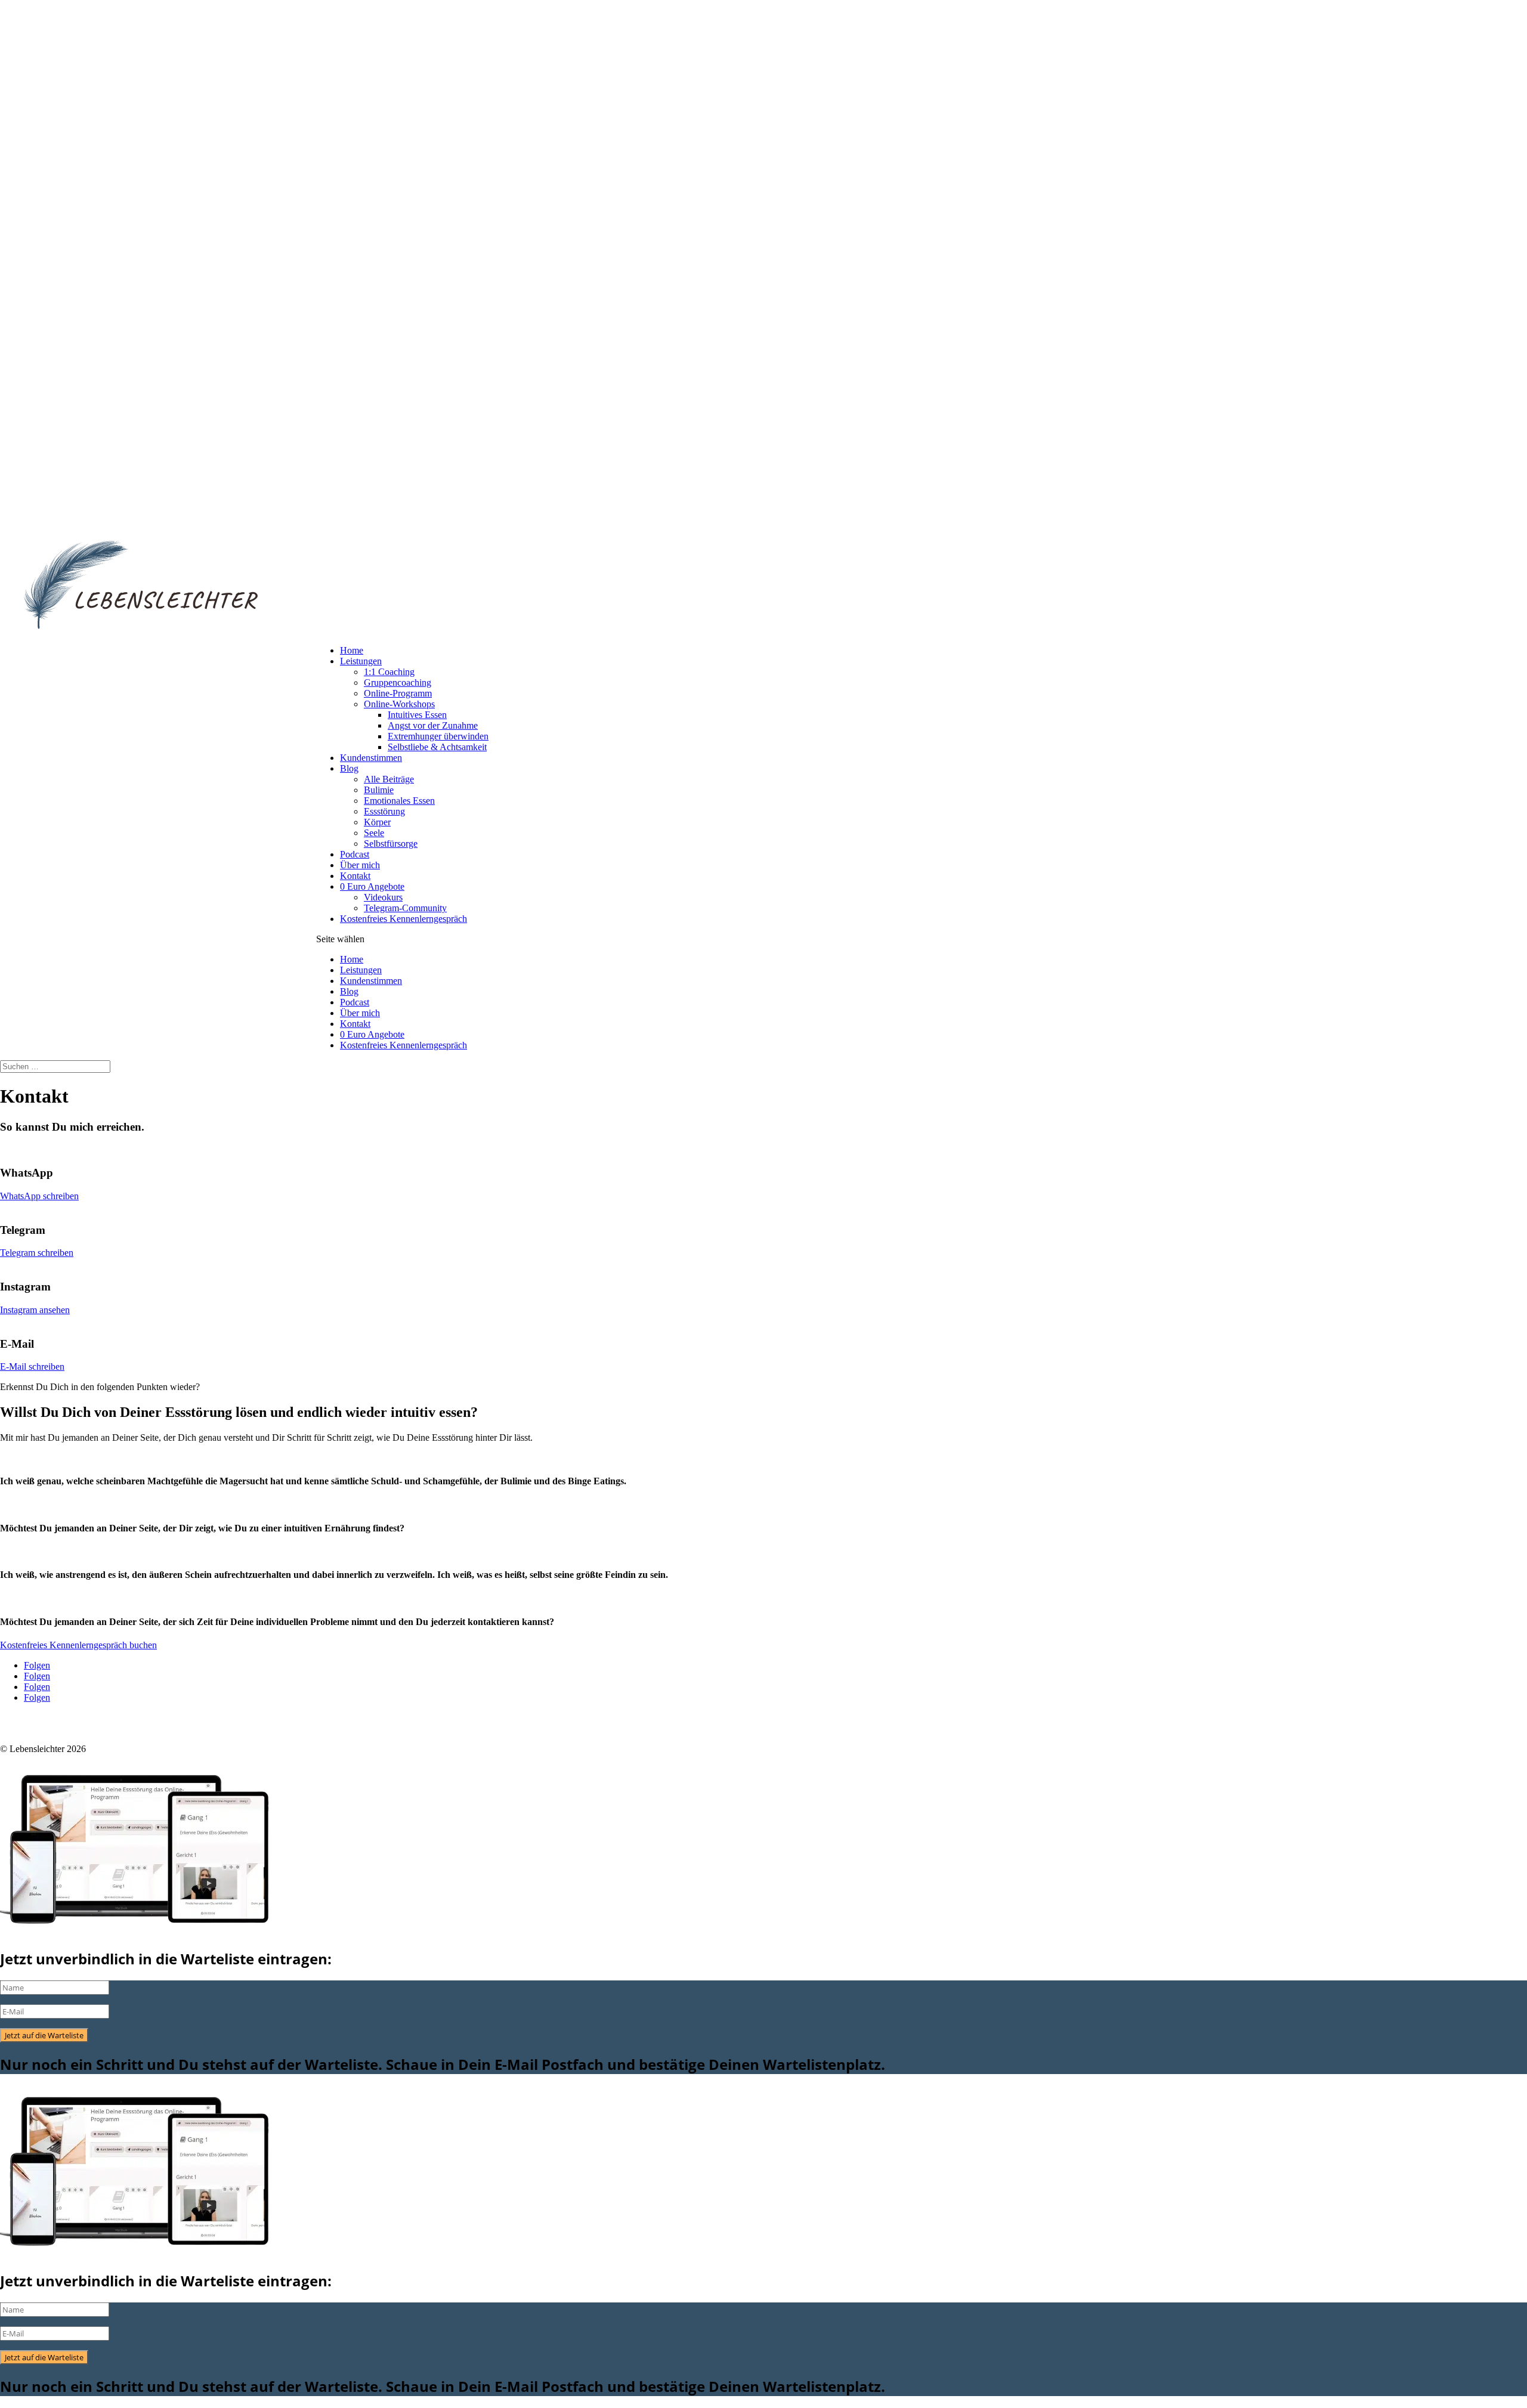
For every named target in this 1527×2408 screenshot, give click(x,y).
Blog (349, 768)
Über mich (360, 865)
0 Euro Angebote (372, 886)
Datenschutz (23, 1728)
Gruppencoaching (398, 683)
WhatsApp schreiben (39, 1196)
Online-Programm (398, 693)
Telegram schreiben (37, 1253)
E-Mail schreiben (32, 1367)
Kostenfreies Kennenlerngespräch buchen (78, 1645)
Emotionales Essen (399, 801)
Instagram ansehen (35, 1310)
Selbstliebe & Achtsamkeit (437, 747)
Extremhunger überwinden (438, 736)
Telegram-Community (405, 908)
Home (352, 650)
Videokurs (383, 897)
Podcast (355, 854)
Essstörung (384, 811)
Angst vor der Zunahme (433, 725)
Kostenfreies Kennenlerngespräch (404, 919)
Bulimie (379, 790)
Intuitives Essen (417, 715)
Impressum (74, 1728)
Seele (374, 833)
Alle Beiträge (389, 779)
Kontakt (355, 876)
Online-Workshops (399, 704)
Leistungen (361, 661)
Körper (377, 822)
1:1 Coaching (389, 672)
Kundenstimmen (371, 758)
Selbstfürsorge (391, 844)
